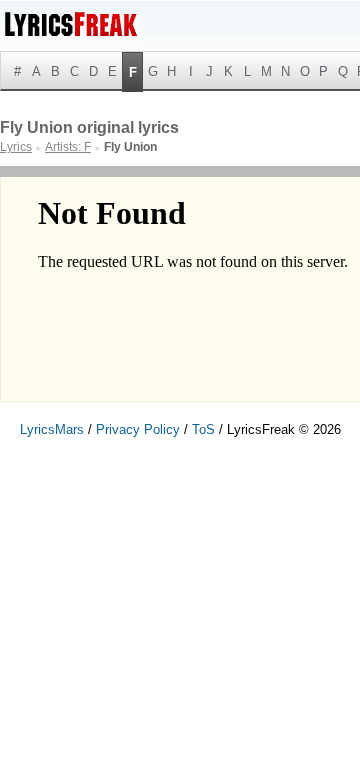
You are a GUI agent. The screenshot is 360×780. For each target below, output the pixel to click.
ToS (203, 429)
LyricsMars (52, 429)
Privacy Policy (138, 429)
